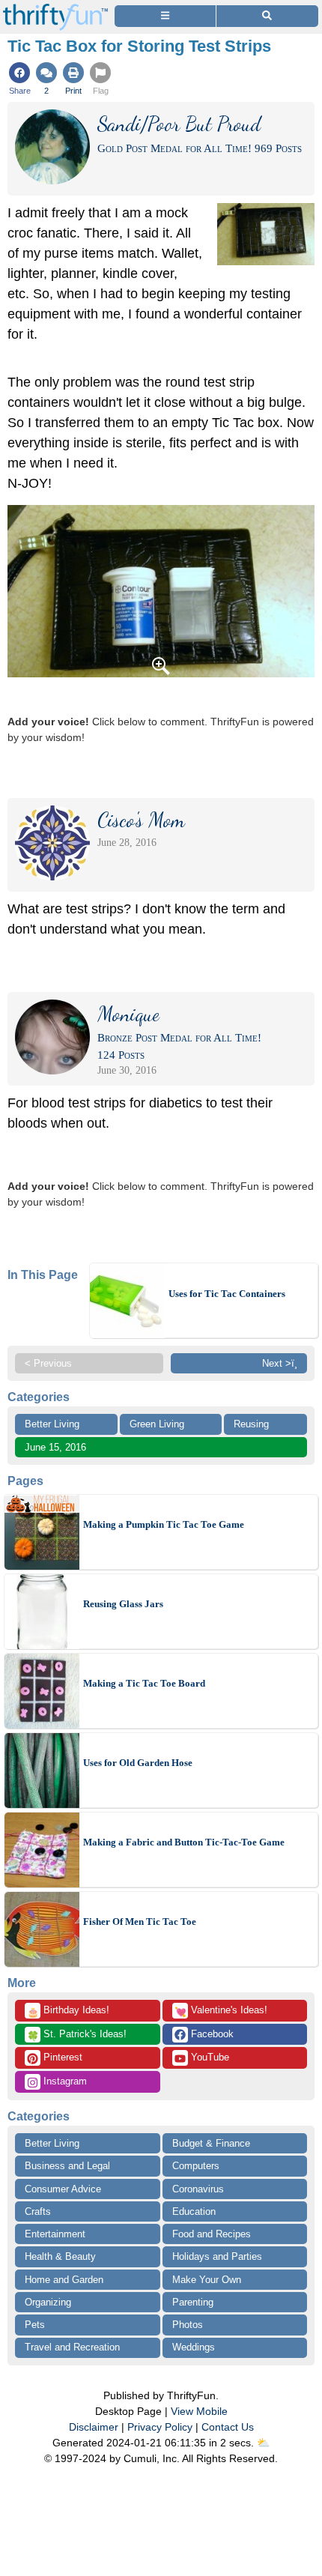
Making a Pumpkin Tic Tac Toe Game (164, 1524)
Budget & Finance (211, 2143)
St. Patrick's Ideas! (77, 2035)
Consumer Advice (63, 2189)
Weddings (194, 2347)
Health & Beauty (60, 2256)
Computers (196, 2166)
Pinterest (61, 2057)
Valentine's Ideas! (221, 2011)
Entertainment (55, 2234)
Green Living (157, 1424)
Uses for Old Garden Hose (138, 1763)
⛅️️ (263, 2443)
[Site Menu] (165, 16)
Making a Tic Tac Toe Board (144, 1683)
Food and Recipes (212, 2234)
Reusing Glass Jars (123, 1604)
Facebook (211, 2034)
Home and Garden (64, 2280)
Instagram (64, 2081)
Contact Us (228, 2427)
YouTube (209, 2057)
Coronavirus (198, 2189)
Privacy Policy (160, 2427)
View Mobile (199, 2411)
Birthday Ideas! (68, 2011)
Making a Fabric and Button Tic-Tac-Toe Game (184, 1842)
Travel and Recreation (72, 2347)
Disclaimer (94, 2427)
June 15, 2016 (55, 1447)
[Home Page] (55, 9)
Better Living (52, 1424)
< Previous (48, 1363)
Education (194, 2211)
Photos (188, 2325)
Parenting (193, 2302)
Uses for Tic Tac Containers (227, 1294)
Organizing (48, 2302)
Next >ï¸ (280, 1363)
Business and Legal (67, 2166)
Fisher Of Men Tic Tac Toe (140, 1922)
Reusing (251, 1424)
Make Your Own (207, 2280)
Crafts (38, 2211)
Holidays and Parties (217, 2256)
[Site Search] (267, 16)
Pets (35, 2325)
